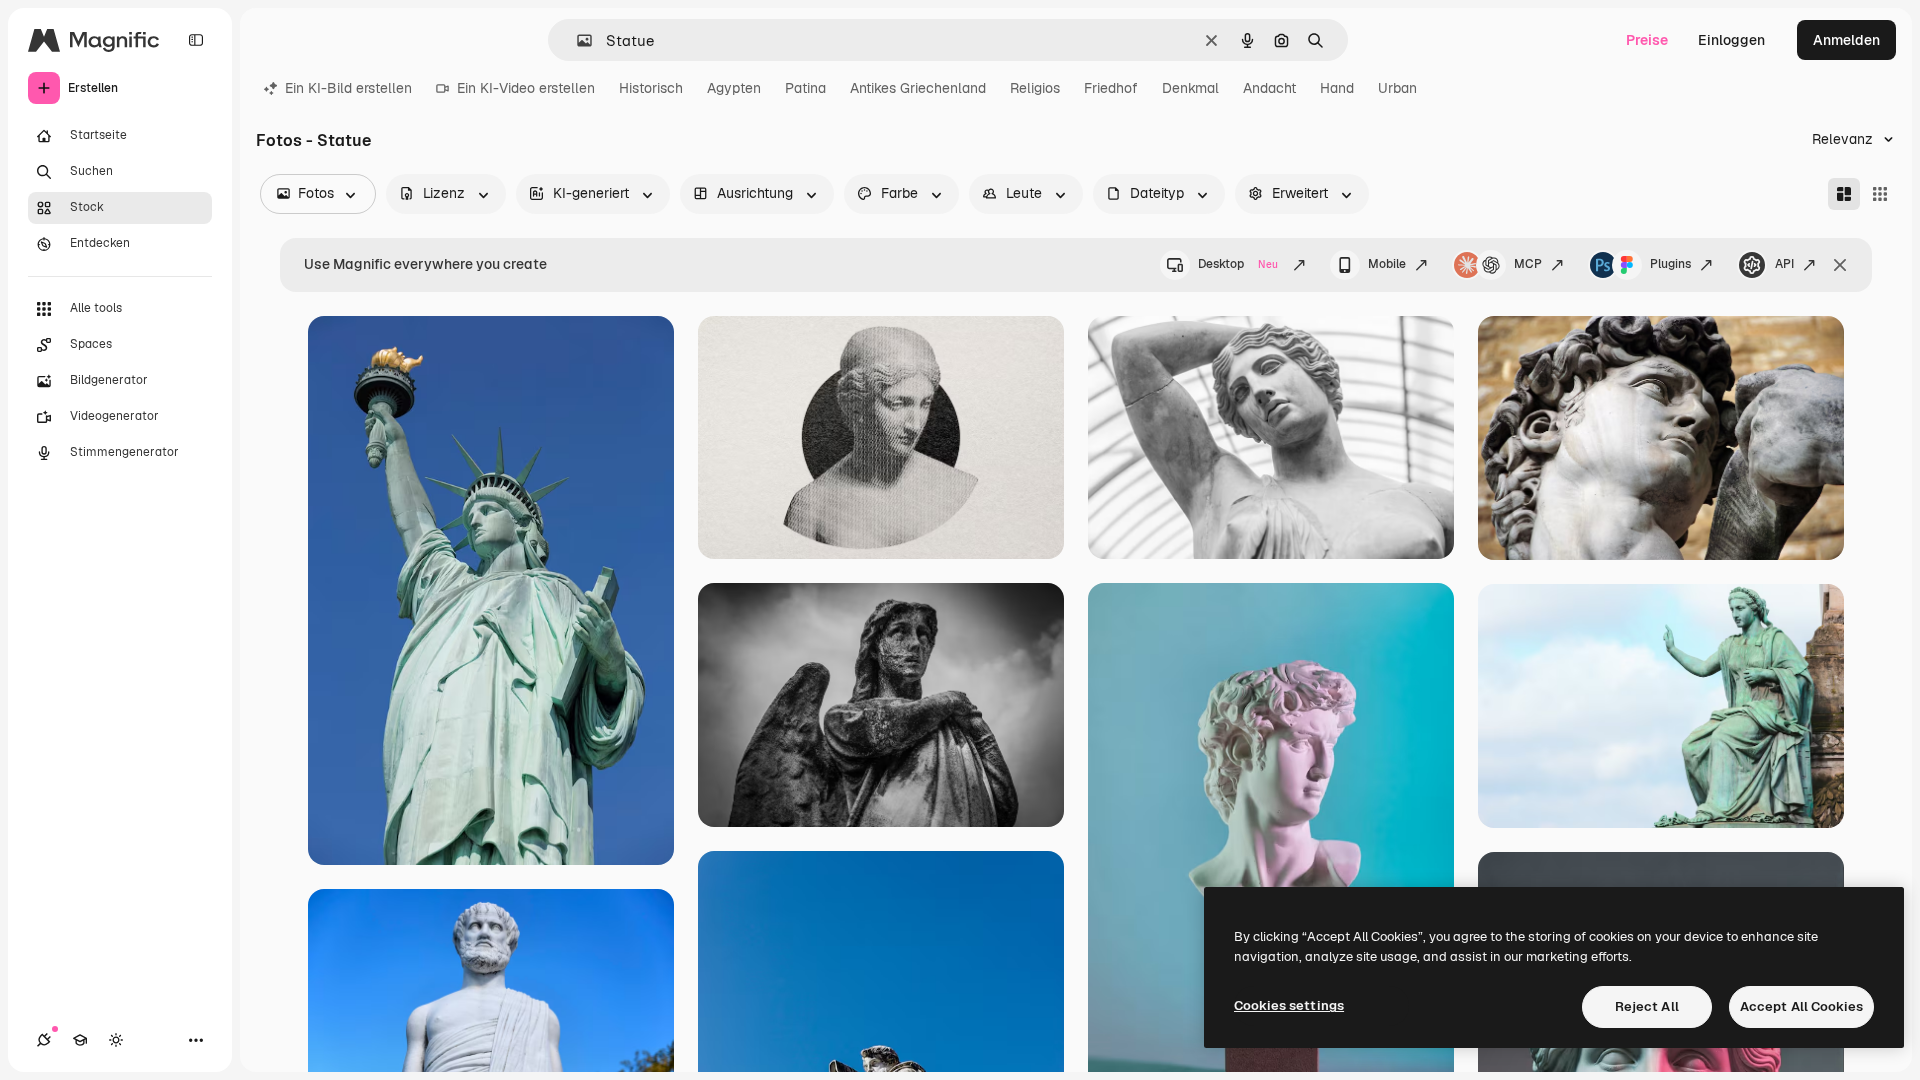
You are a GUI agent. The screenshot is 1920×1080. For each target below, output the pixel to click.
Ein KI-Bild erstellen (348, 88)
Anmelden (1846, 40)
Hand (1337, 88)
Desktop (1238, 264)
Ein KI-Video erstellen (526, 88)
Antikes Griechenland (918, 88)
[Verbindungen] (44, 1040)
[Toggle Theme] (116, 1040)
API (1784, 264)
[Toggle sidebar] (196, 40)
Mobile (1387, 264)
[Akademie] (80, 1040)
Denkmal (1190, 88)
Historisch (651, 88)
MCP (1528, 264)
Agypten (734, 88)
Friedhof (1111, 88)
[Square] (1880, 194)
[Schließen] (1840, 265)
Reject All (1647, 1006)
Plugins (1670, 264)
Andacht (1269, 88)
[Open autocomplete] (576, 40)
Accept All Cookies (1801, 1006)
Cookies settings (1289, 1005)
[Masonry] (1844, 194)
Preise (1647, 40)
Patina (805, 88)
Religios (1035, 88)
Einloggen (1731, 40)
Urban (1397, 88)
